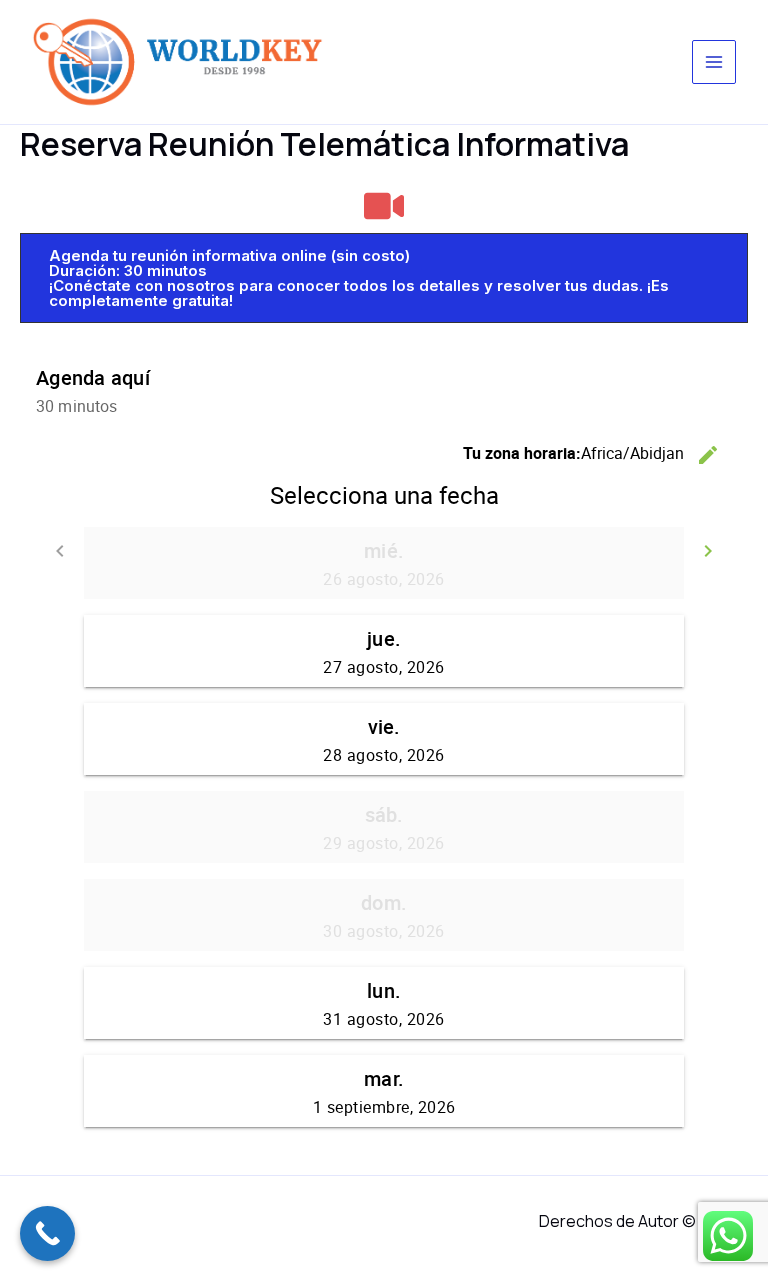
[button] (384, 278)
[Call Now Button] (47, 1233)
